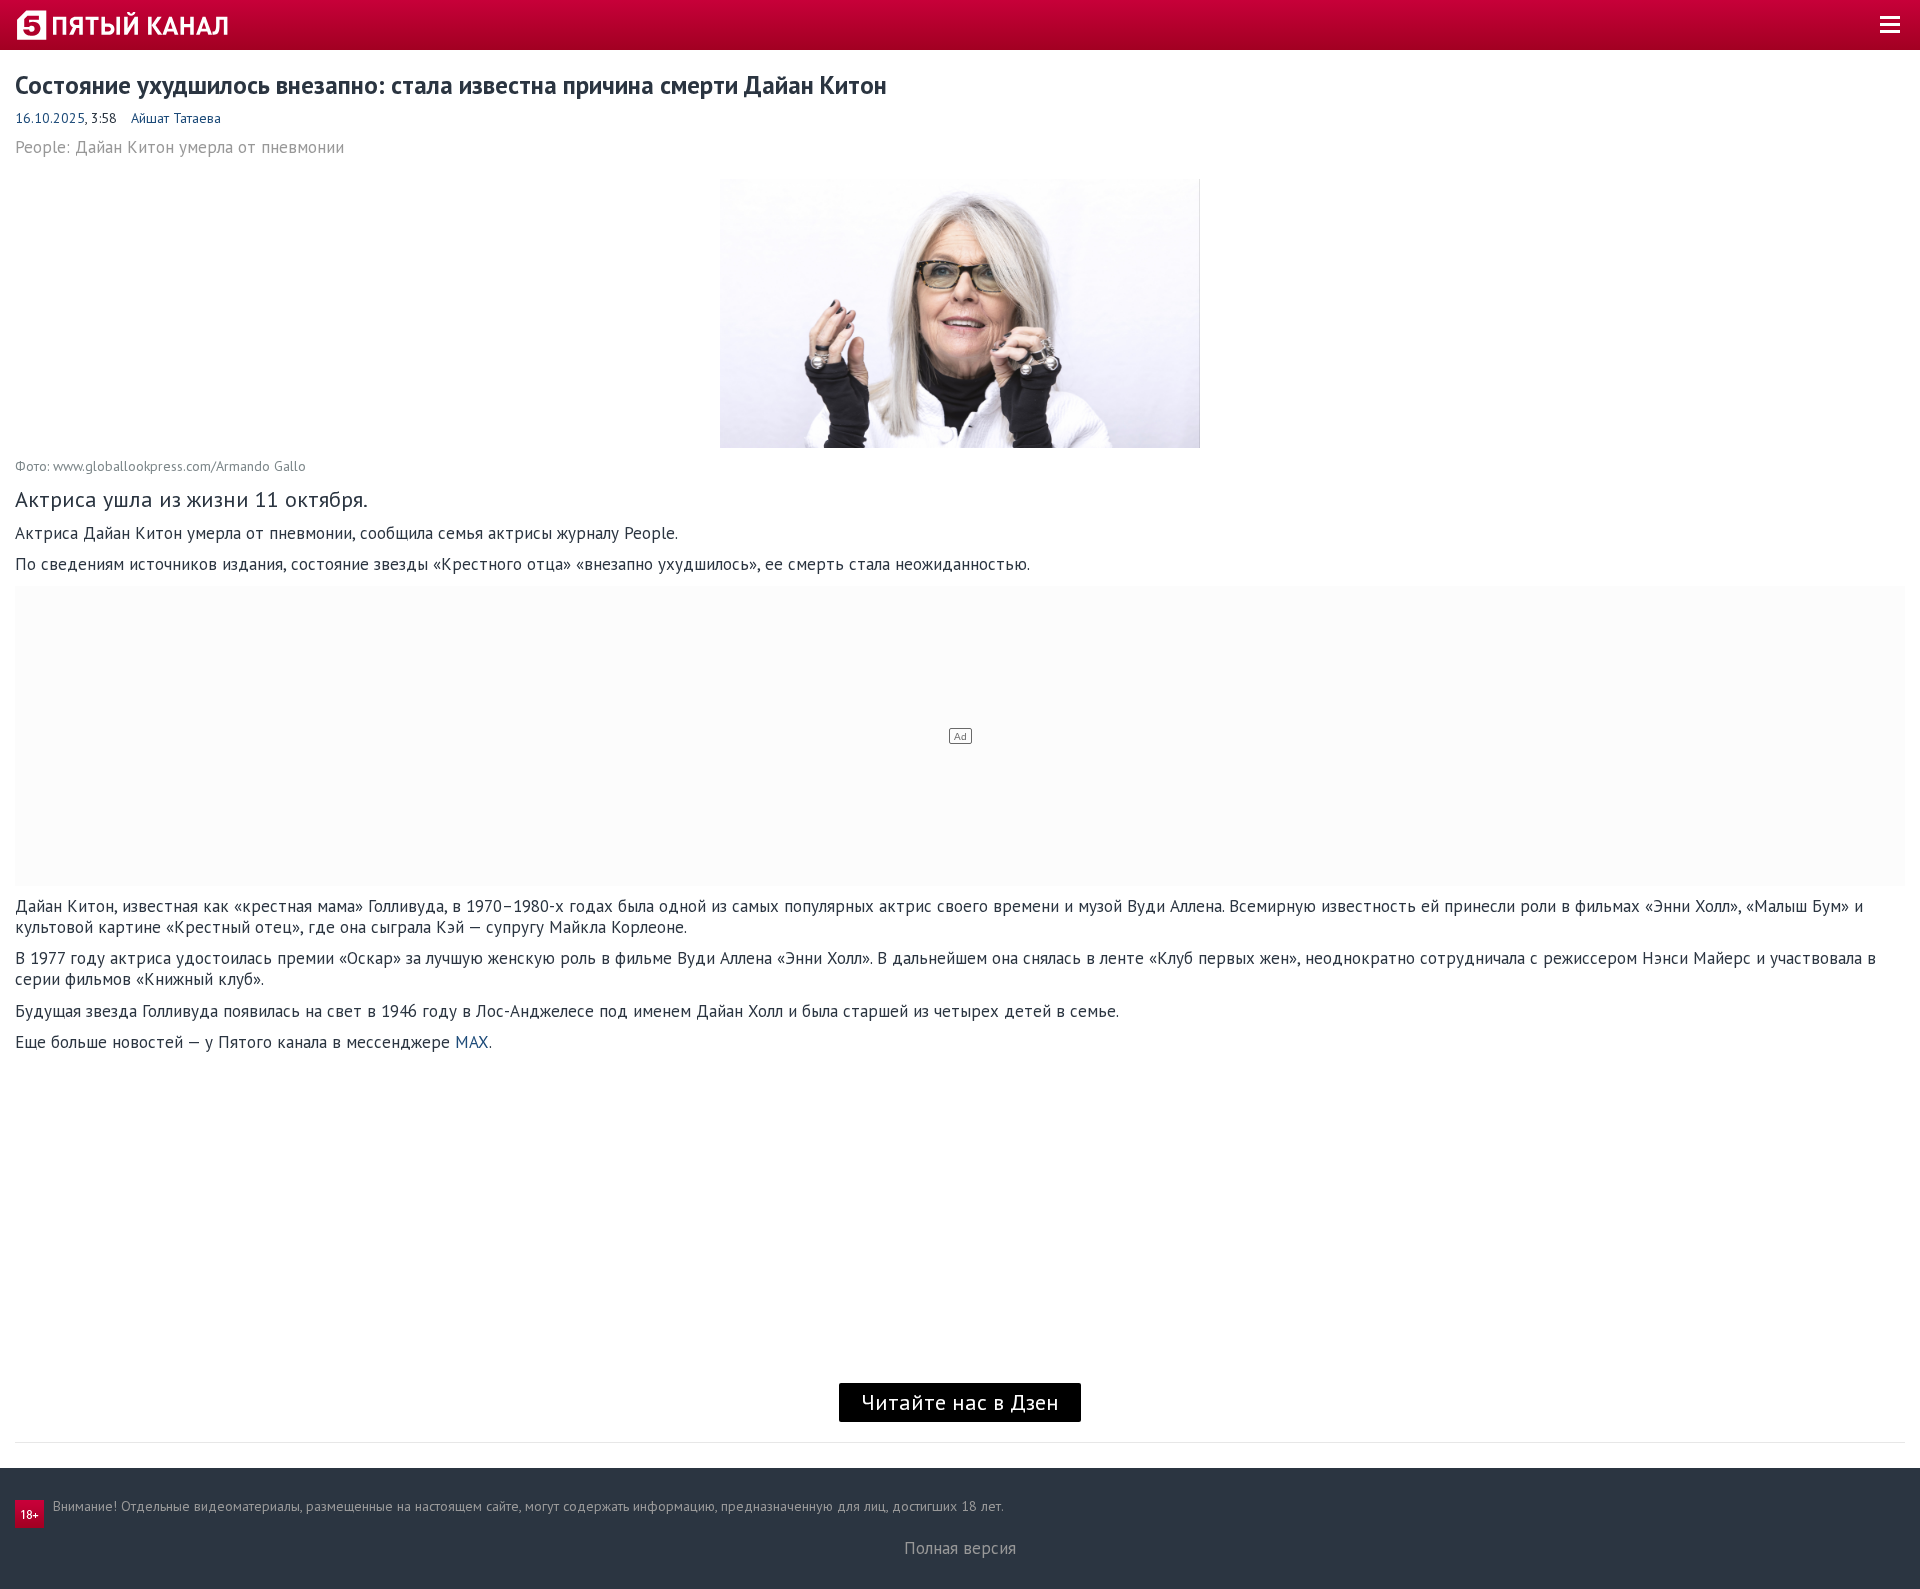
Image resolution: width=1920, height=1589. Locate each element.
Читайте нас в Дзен (960, 1402)
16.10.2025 (50, 118)
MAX (472, 1042)
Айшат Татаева (176, 118)
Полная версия (960, 1548)
